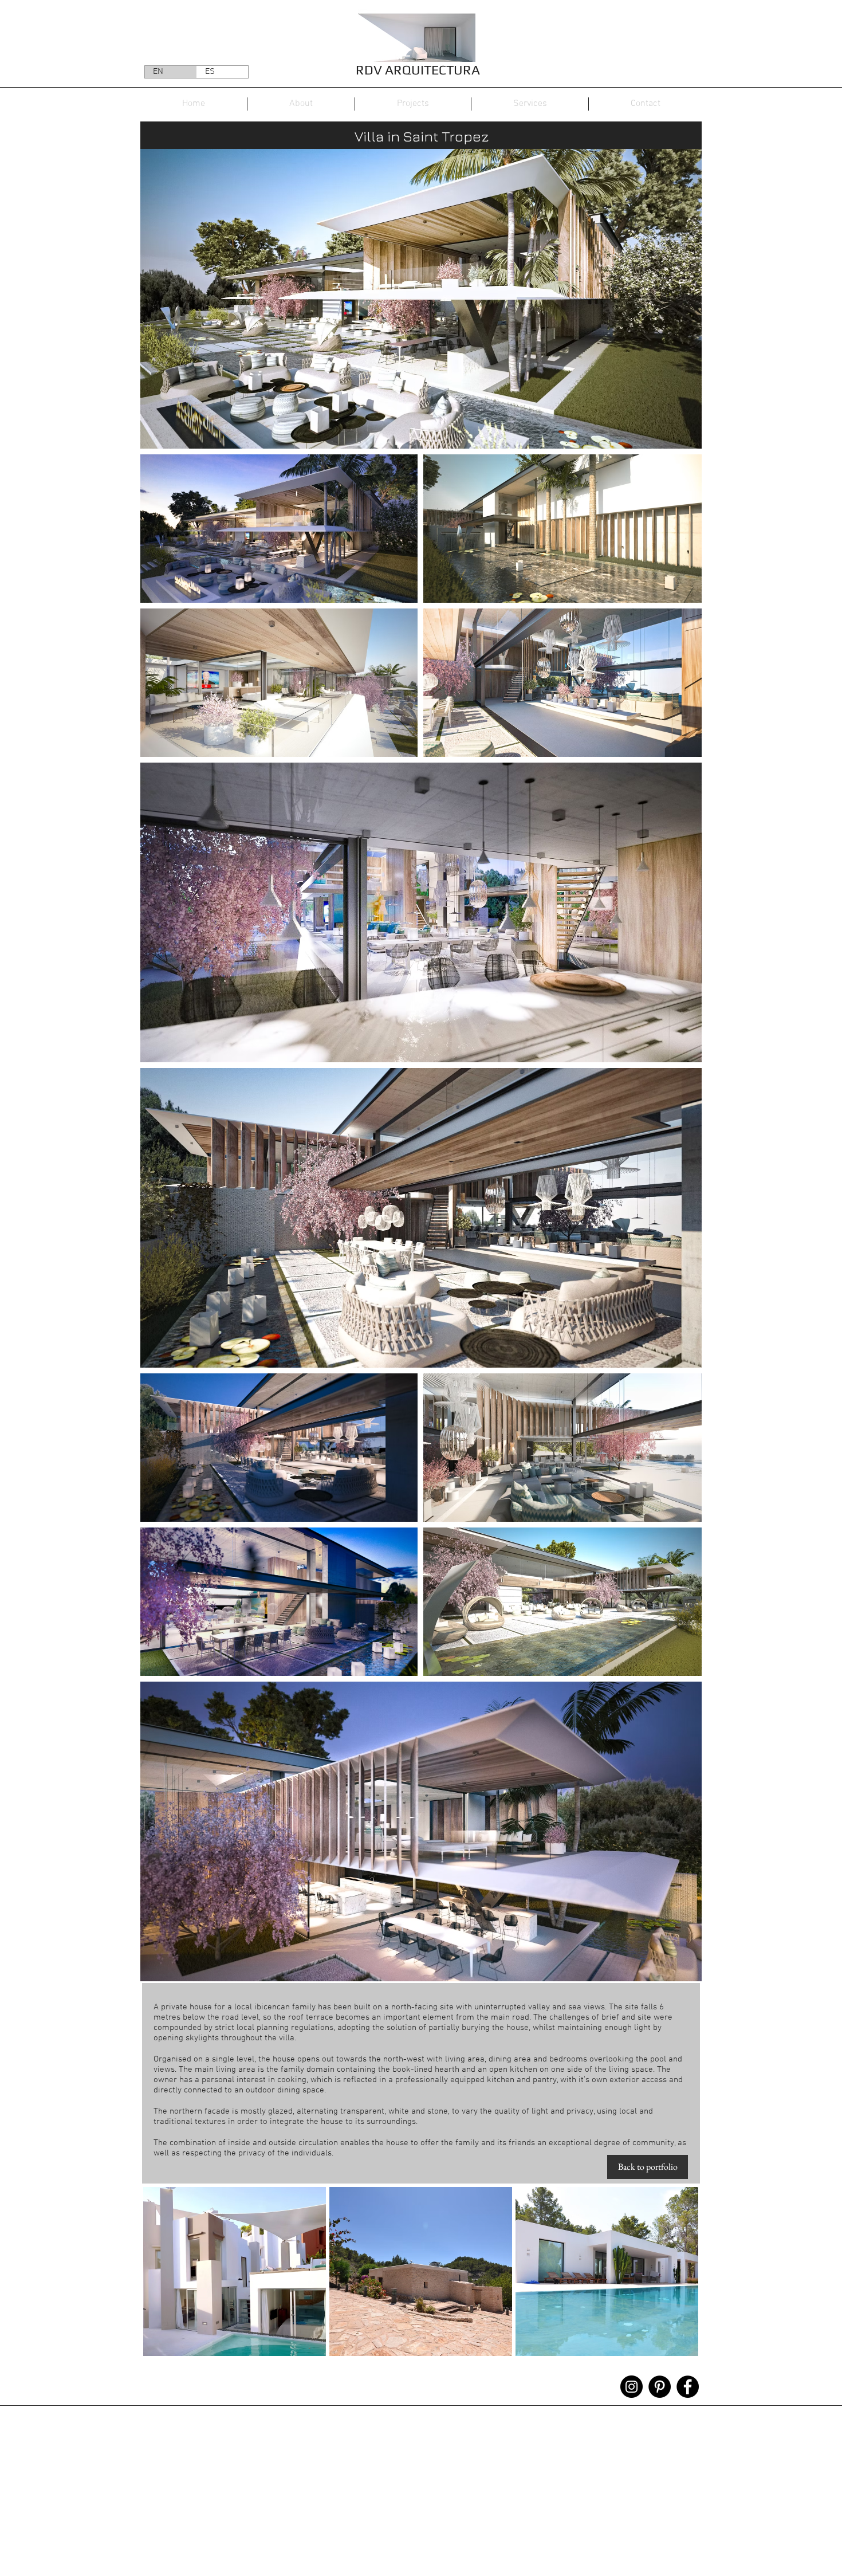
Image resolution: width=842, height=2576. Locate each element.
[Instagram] (631, 2387)
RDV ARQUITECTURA (418, 70)
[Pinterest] (660, 2387)
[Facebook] (688, 2387)
